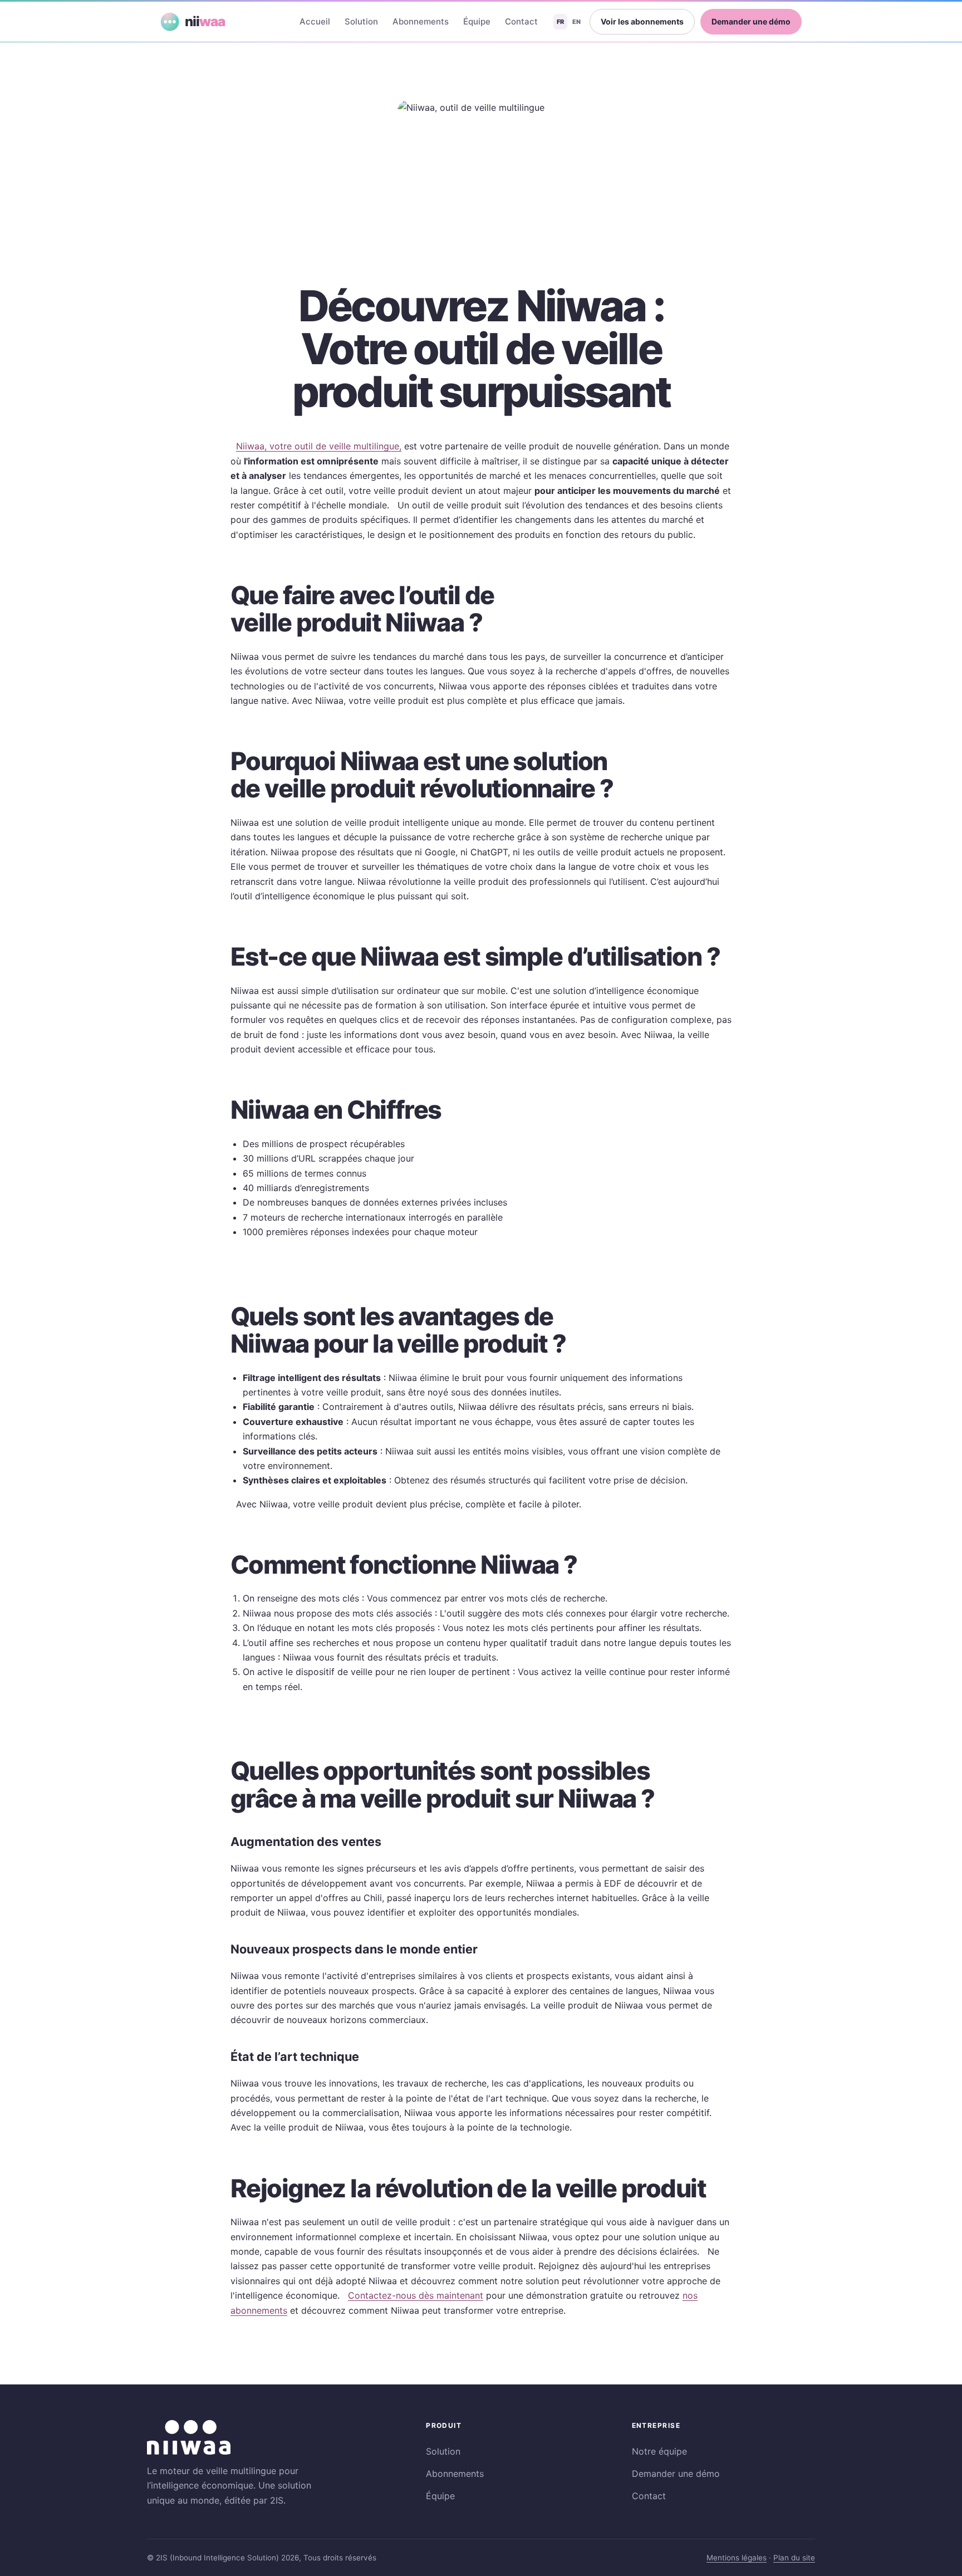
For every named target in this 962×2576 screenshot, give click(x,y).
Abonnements (421, 21)
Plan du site (794, 2558)
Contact (521, 21)
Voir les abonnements (642, 21)
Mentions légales (737, 2558)
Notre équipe (659, 2451)
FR (560, 22)
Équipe (477, 21)
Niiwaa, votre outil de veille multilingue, (319, 446)
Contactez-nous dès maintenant (416, 2295)
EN (576, 22)
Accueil (315, 21)
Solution (361, 21)
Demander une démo (751, 21)
